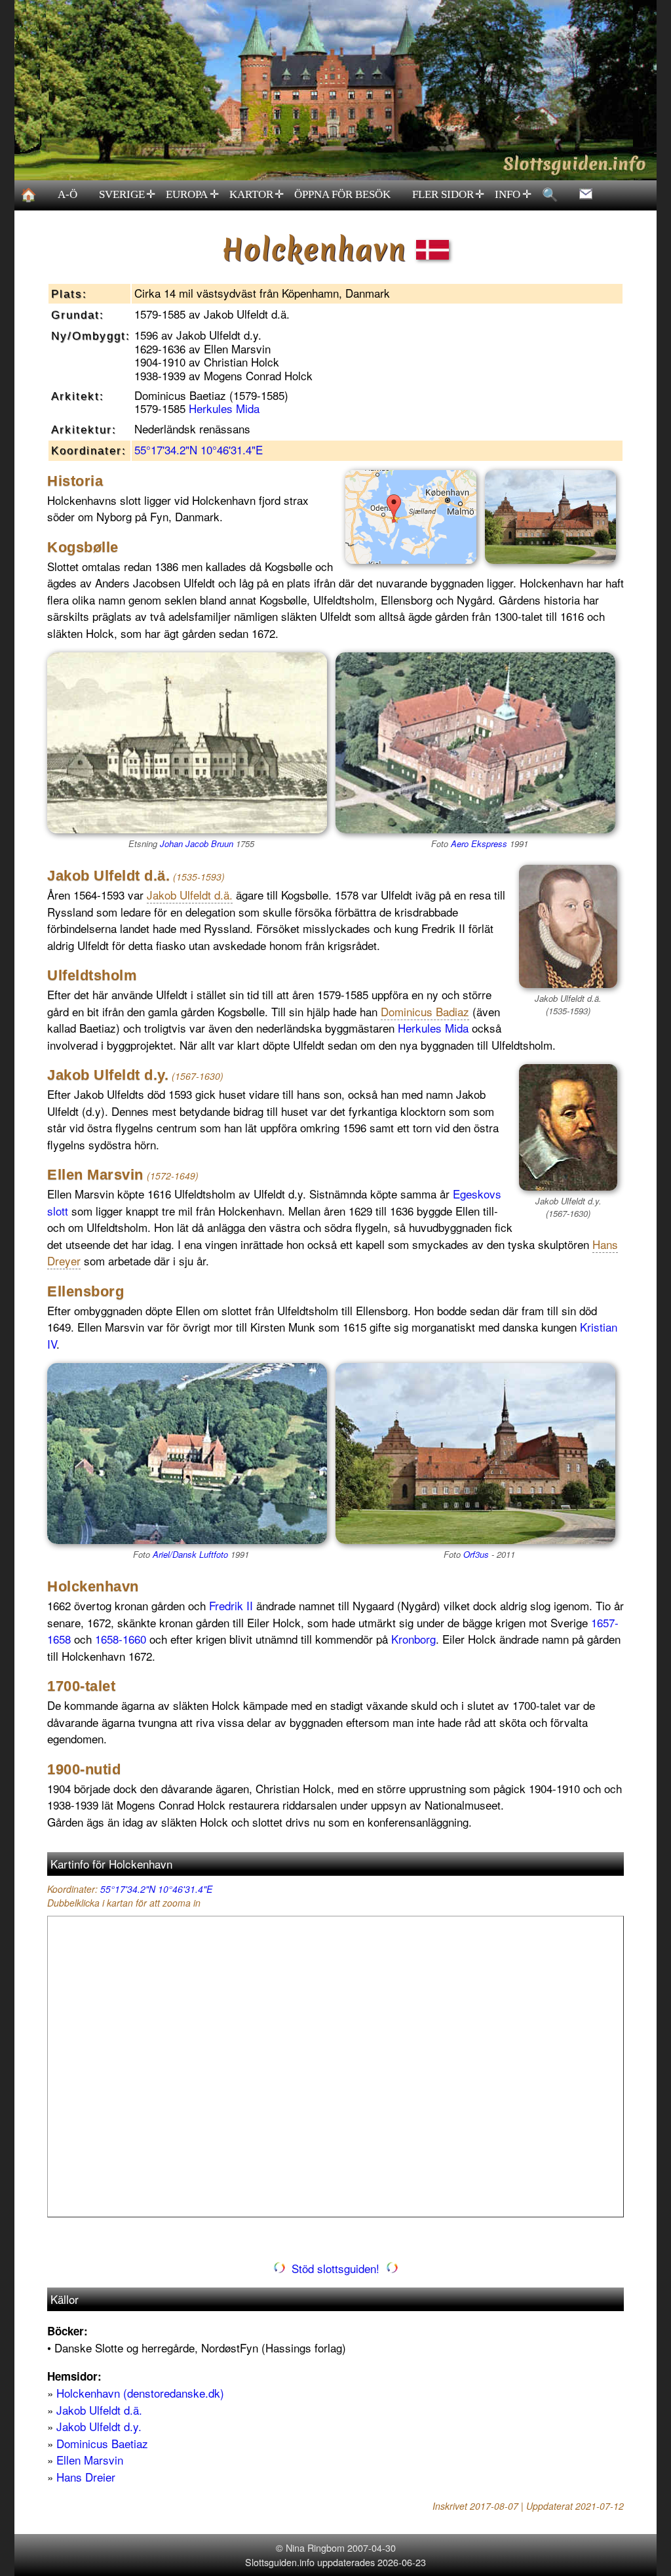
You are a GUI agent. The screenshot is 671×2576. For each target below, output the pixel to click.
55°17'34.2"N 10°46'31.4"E (199, 449)
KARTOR (257, 195)
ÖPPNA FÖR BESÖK (342, 194)
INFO (513, 195)
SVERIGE (127, 195)
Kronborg (413, 1639)
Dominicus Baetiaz (102, 2443)
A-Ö (67, 194)
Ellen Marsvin (90, 2460)
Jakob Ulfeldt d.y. (99, 2426)
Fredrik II (231, 1605)
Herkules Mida (224, 408)
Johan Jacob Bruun (197, 843)
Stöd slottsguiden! (335, 2268)
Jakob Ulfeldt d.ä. (99, 2410)
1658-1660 (121, 1639)
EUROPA (192, 195)
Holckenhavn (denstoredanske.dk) (140, 2393)
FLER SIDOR (449, 195)
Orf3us (476, 1554)
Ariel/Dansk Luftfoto (190, 1554)
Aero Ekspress (479, 843)
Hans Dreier (86, 2477)
